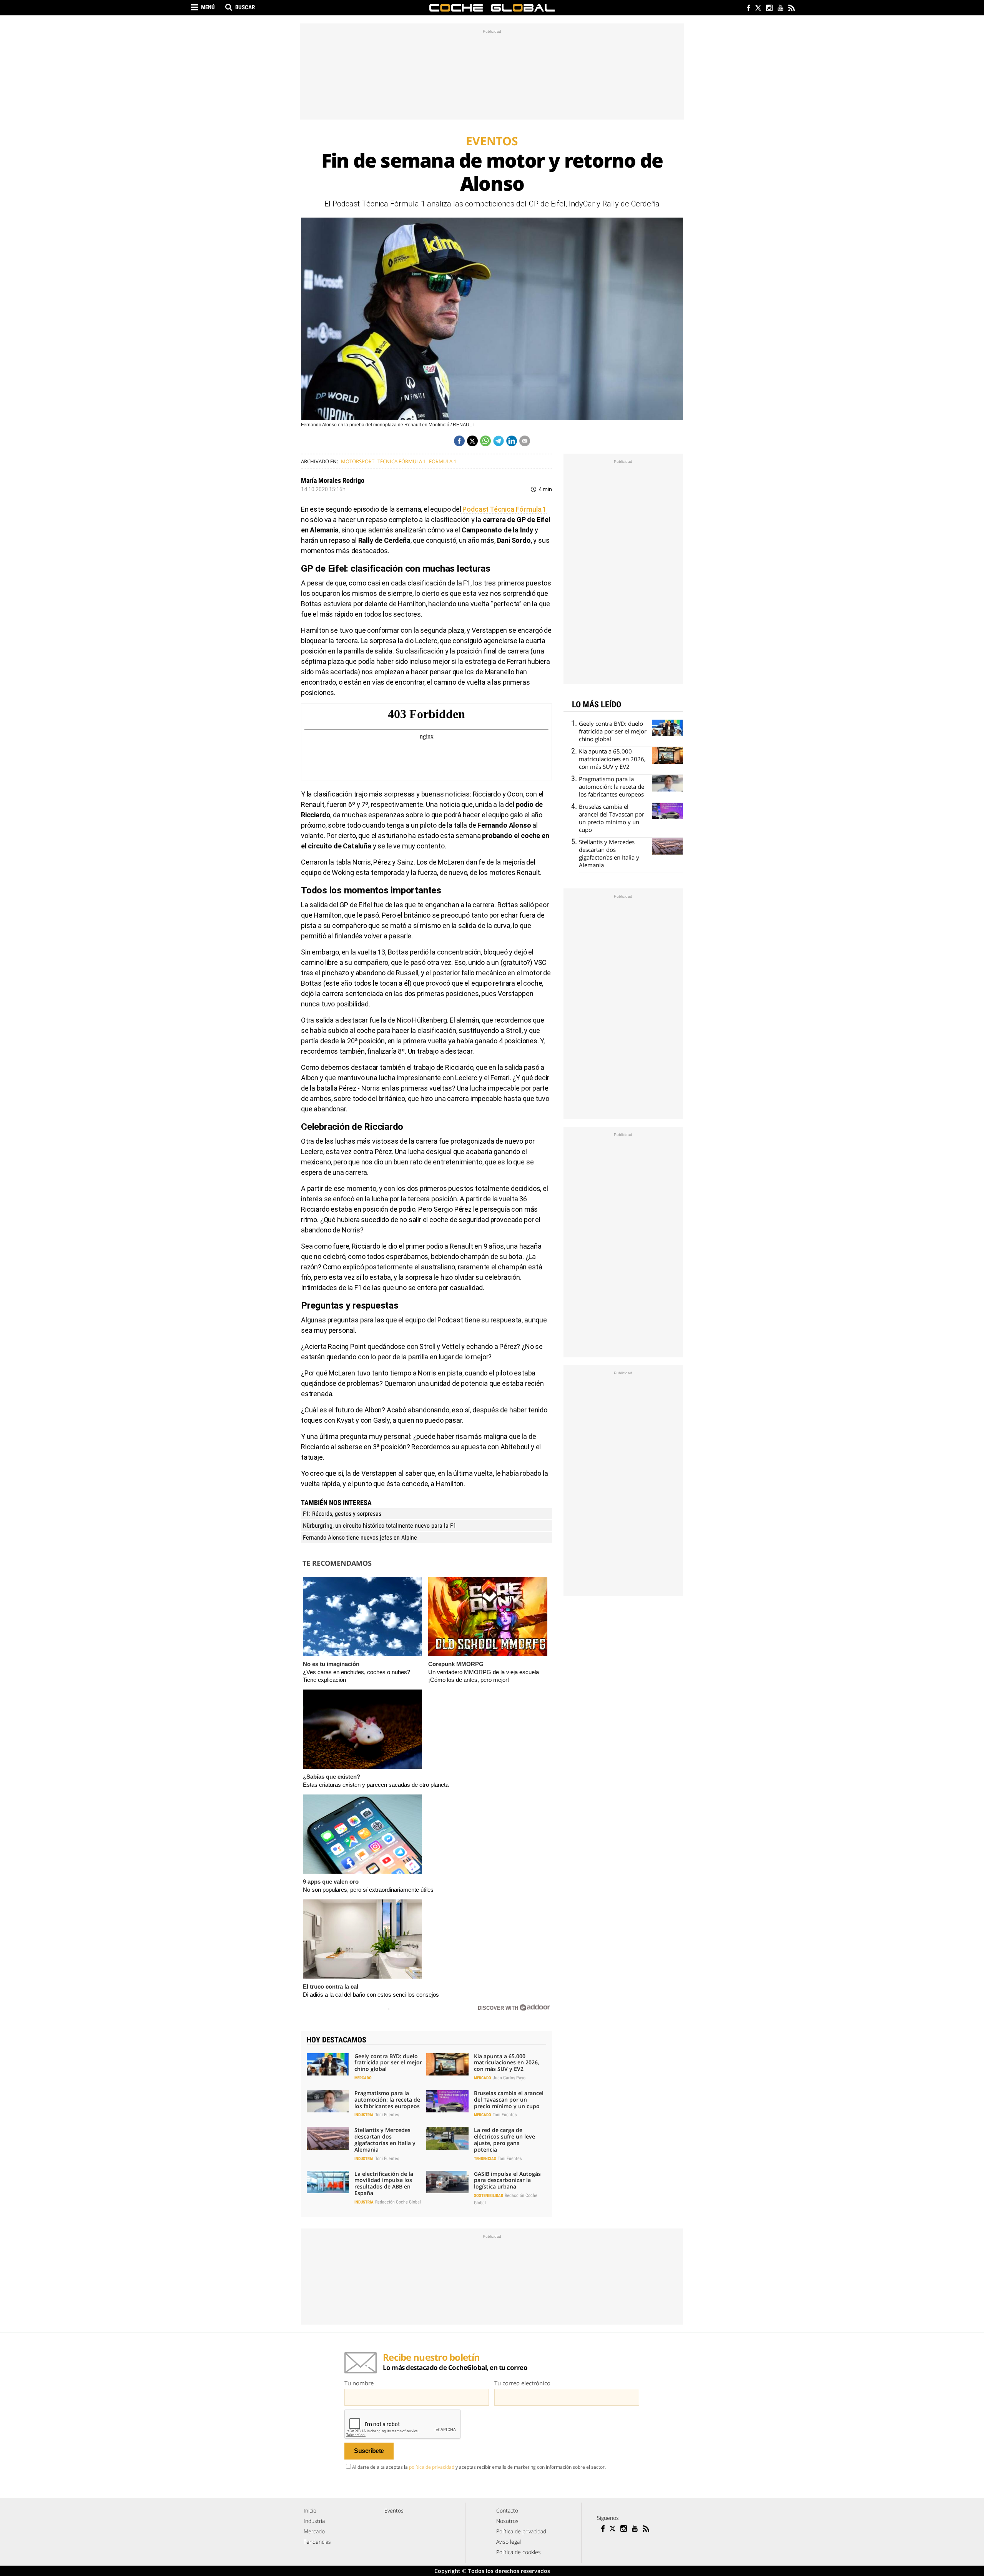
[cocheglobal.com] (492, 8)
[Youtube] (780, 9)
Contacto (507, 2510)
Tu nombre (359, 2383)
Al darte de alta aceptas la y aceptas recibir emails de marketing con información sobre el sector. (479, 2467)
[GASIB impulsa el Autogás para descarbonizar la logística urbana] (447, 2182)
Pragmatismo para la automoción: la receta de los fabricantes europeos (387, 2100)
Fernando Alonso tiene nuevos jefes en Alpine (360, 1537)
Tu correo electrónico (522, 2383)
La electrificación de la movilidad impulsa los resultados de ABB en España (384, 2183)
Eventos (394, 2510)
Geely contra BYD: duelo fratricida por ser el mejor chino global (388, 2063)
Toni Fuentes (387, 2115)
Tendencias (485, 2159)
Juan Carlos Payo (509, 2078)
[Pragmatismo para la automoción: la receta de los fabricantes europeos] (328, 2101)
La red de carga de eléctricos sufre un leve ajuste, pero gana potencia (504, 2139)
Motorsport (358, 461)
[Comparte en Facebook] (459, 441)
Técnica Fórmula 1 (402, 461)
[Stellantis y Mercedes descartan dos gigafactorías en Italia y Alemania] (328, 2138)
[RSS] (791, 9)
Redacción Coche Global (398, 2202)
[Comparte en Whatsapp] (485, 441)
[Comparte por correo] (525, 441)
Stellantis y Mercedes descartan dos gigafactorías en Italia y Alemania (385, 2139)
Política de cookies (519, 2552)
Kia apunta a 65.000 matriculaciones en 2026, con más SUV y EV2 (507, 2063)
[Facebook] (747, 9)
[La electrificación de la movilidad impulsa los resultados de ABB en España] (328, 2182)
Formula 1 (443, 461)
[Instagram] (769, 9)
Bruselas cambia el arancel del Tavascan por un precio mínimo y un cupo (509, 2100)
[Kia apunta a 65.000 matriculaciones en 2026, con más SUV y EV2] (447, 2064)
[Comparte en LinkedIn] (512, 441)
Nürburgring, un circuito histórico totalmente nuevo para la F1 (380, 1526)
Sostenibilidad (489, 2196)
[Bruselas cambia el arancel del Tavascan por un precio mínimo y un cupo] (447, 2101)
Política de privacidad (521, 2531)
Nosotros (507, 2521)
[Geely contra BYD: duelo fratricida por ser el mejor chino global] (328, 2064)
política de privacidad (432, 2467)
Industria (364, 2115)
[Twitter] (758, 9)
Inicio (310, 2510)
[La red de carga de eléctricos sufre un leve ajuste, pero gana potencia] (447, 2138)
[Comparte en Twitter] (472, 441)
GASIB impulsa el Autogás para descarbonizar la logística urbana (507, 2180)
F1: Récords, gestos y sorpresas (342, 1514)
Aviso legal (509, 2542)
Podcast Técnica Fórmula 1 (504, 509)
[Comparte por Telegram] (499, 441)
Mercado (363, 2078)
